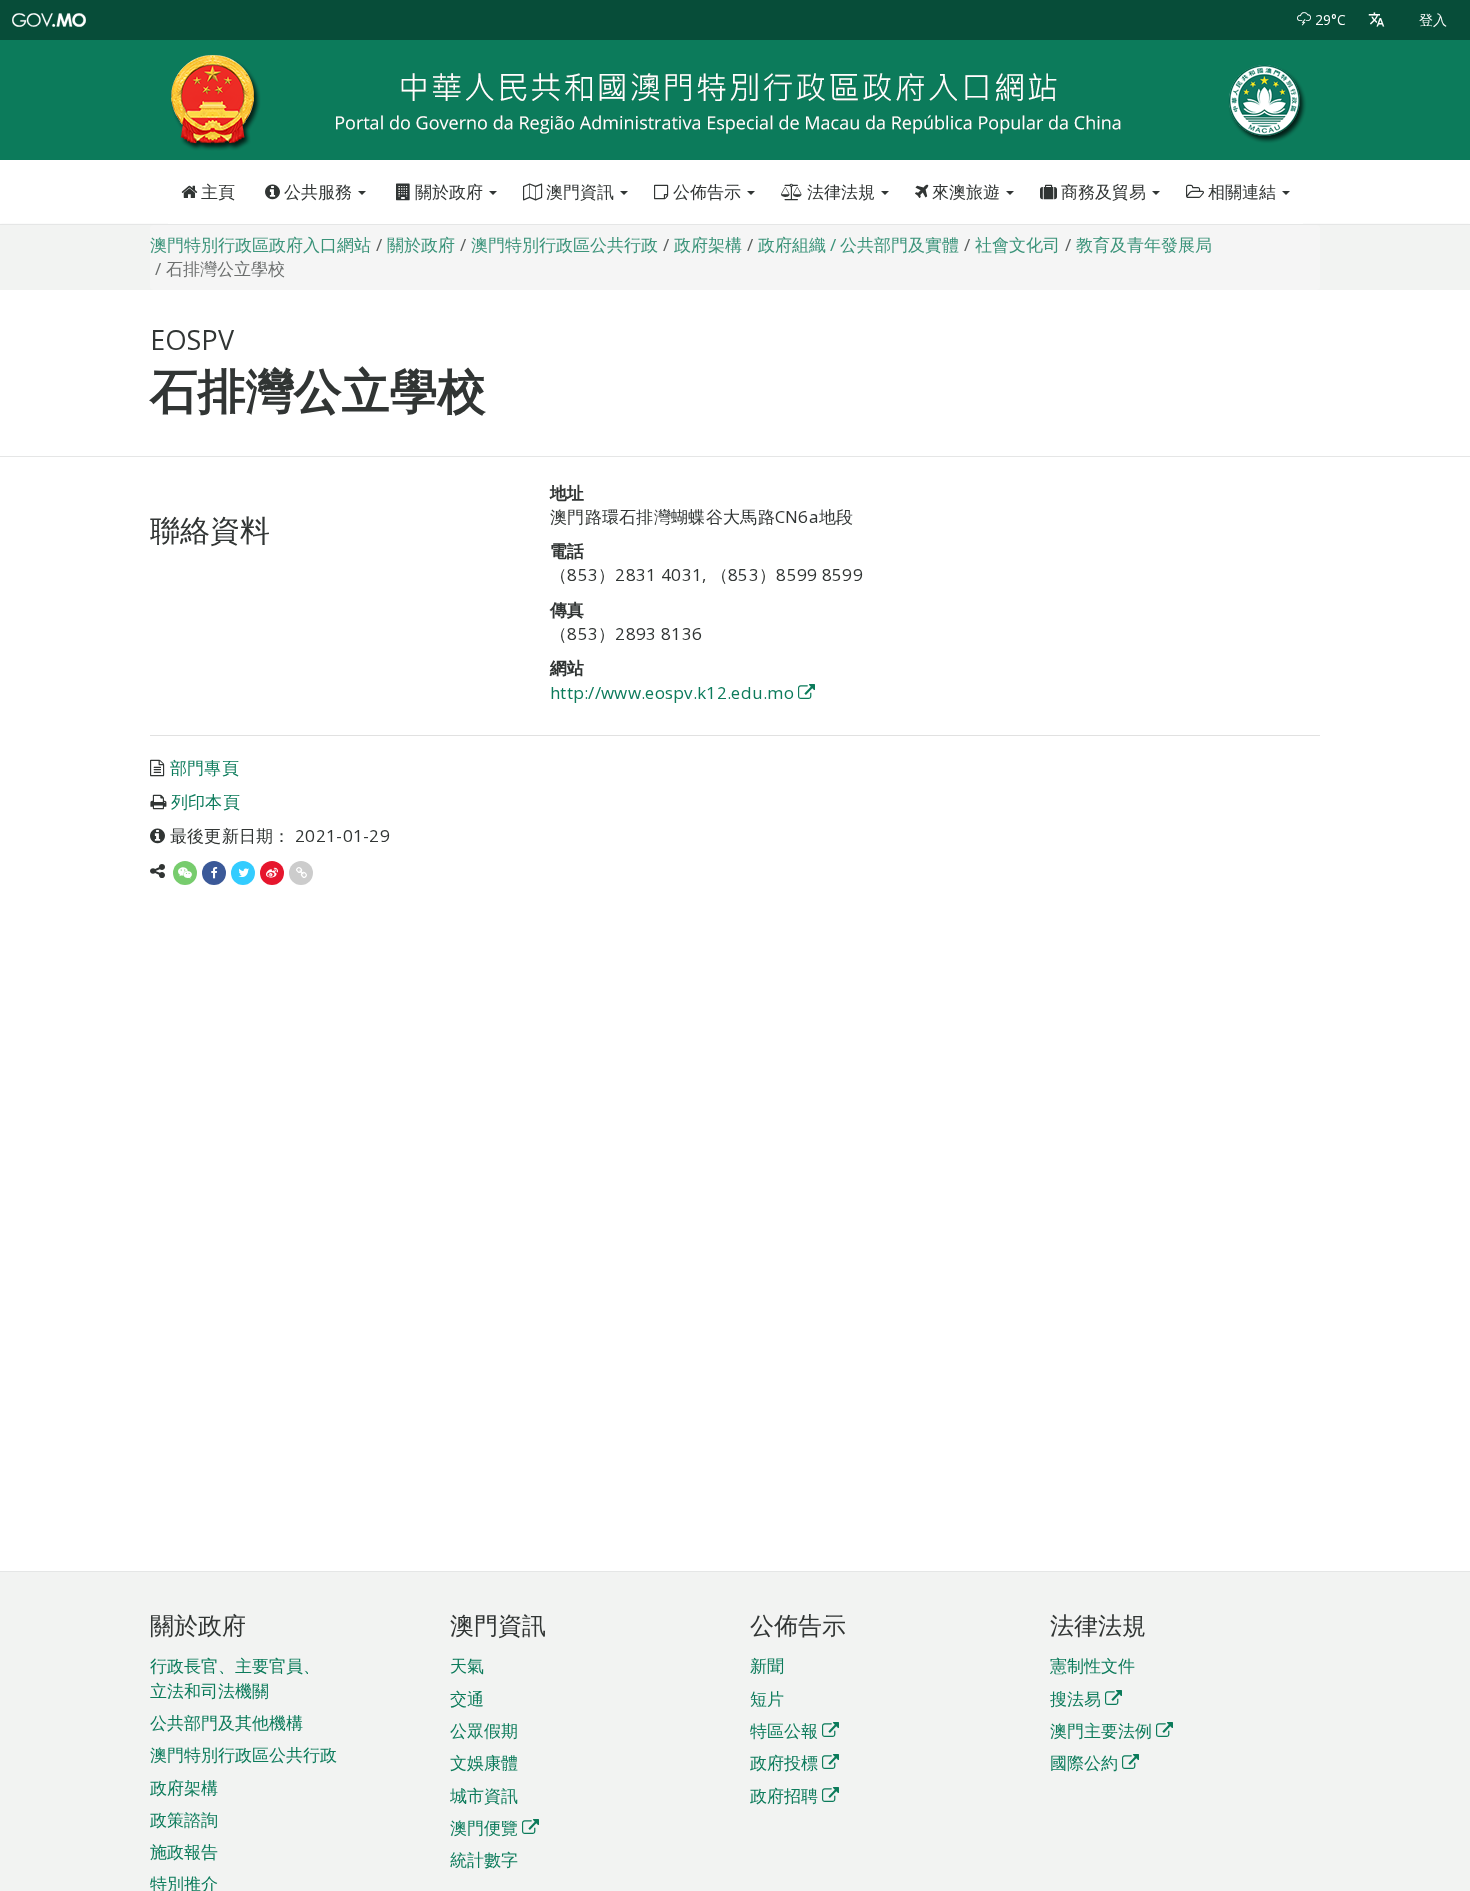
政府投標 (784, 1762)
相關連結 (1242, 191)
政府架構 (184, 1787)
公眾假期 (484, 1730)
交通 (467, 1698)
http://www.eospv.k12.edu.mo (672, 692)
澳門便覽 (484, 1827)
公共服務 (318, 191)
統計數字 (484, 1859)
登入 (1433, 19)
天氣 (467, 1665)
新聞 (767, 1665)
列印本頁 (205, 801)
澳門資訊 (580, 191)
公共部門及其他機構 (226, 1722)
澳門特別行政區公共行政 (243, 1754)
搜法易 (1075, 1698)
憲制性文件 (1092, 1665)
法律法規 (841, 191)
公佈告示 (707, 191)
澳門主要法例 (1101, 1730)
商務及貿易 (1103, 191)
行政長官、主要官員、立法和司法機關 (235, 1677)
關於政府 (449, 191)
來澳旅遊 (966, 191)
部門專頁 (204, 767)
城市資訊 (484, 1795)
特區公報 (784, 1730)
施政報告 (184, 1851)
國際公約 (1084, 1762)
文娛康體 (484, 1762)
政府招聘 (784, 1795)
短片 (767, 1698)
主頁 (216, 191)
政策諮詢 (184, 1819)
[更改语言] (1376, 20)
